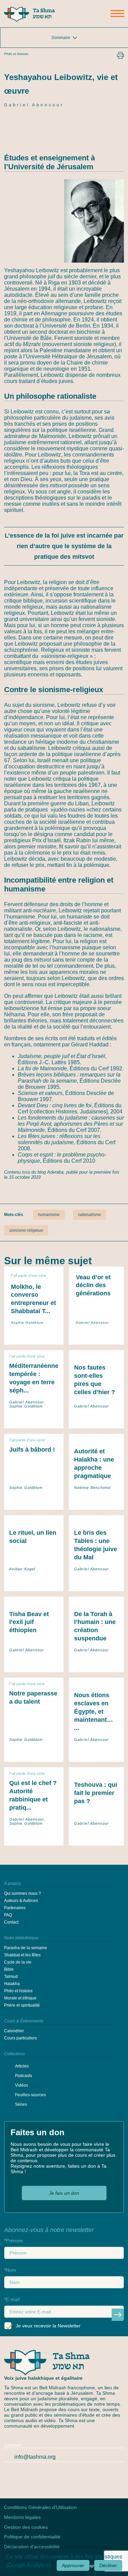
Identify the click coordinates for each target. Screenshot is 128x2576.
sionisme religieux (26, 1230)
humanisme (49, 1215)
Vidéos (22, 2085)
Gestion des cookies (26, 2527)
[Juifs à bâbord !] (34, 1502)
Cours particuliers (20, 2038)
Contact (11, 1922)
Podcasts (24, 2076)
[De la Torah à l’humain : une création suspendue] (96, 1665)
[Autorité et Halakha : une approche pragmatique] (96, 1502)
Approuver (73, 2565)
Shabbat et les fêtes (22, 1955)
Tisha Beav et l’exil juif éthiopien (29, 1622)
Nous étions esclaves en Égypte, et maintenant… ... (94, 1712)
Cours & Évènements (24, 2021)
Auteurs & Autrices (21, 1901)
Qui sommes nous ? (23, 1893)
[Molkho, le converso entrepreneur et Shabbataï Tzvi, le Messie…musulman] (34, 1334)
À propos (12, 1884)
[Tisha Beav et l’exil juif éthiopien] (34, 1665)
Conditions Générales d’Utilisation (40, 2507)
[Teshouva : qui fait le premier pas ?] (96, 1838)
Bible (9, 1969)
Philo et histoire (16, 54)
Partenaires (15, 1908)
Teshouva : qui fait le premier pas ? (96, 1793)
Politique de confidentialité (32, 2537)
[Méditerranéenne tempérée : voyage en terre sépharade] (34, 1421)
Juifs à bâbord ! (32, 1450)
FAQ (8, 1915)
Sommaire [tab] (61, 38)
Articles (22, 2066)
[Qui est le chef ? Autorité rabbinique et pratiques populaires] (34, 1838)
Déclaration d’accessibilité (32, 2547)
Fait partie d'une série (29, 1276)
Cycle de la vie (18, 1962)
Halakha (12, 1984)
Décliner (108, 2565)
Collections (15, 2054)
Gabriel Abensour (34, 105)
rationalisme (90, 1215)
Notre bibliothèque (21, 1938)
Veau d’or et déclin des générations (93, 1285)
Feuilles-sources (30, 2095)
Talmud (11, 1977)
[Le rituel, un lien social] (34, 1584)
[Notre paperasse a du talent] (34, 1754)
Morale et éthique (20, 1998)
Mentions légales (22, 2517)
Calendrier (14, 2031)
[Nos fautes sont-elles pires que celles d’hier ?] (96, 1421)
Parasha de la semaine (26, 1948)
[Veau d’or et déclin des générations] (96, 1334)
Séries (21, 2104)
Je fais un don (64, 2193)
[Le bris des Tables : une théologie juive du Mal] (96, 1584)
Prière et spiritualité (22, 2005)
